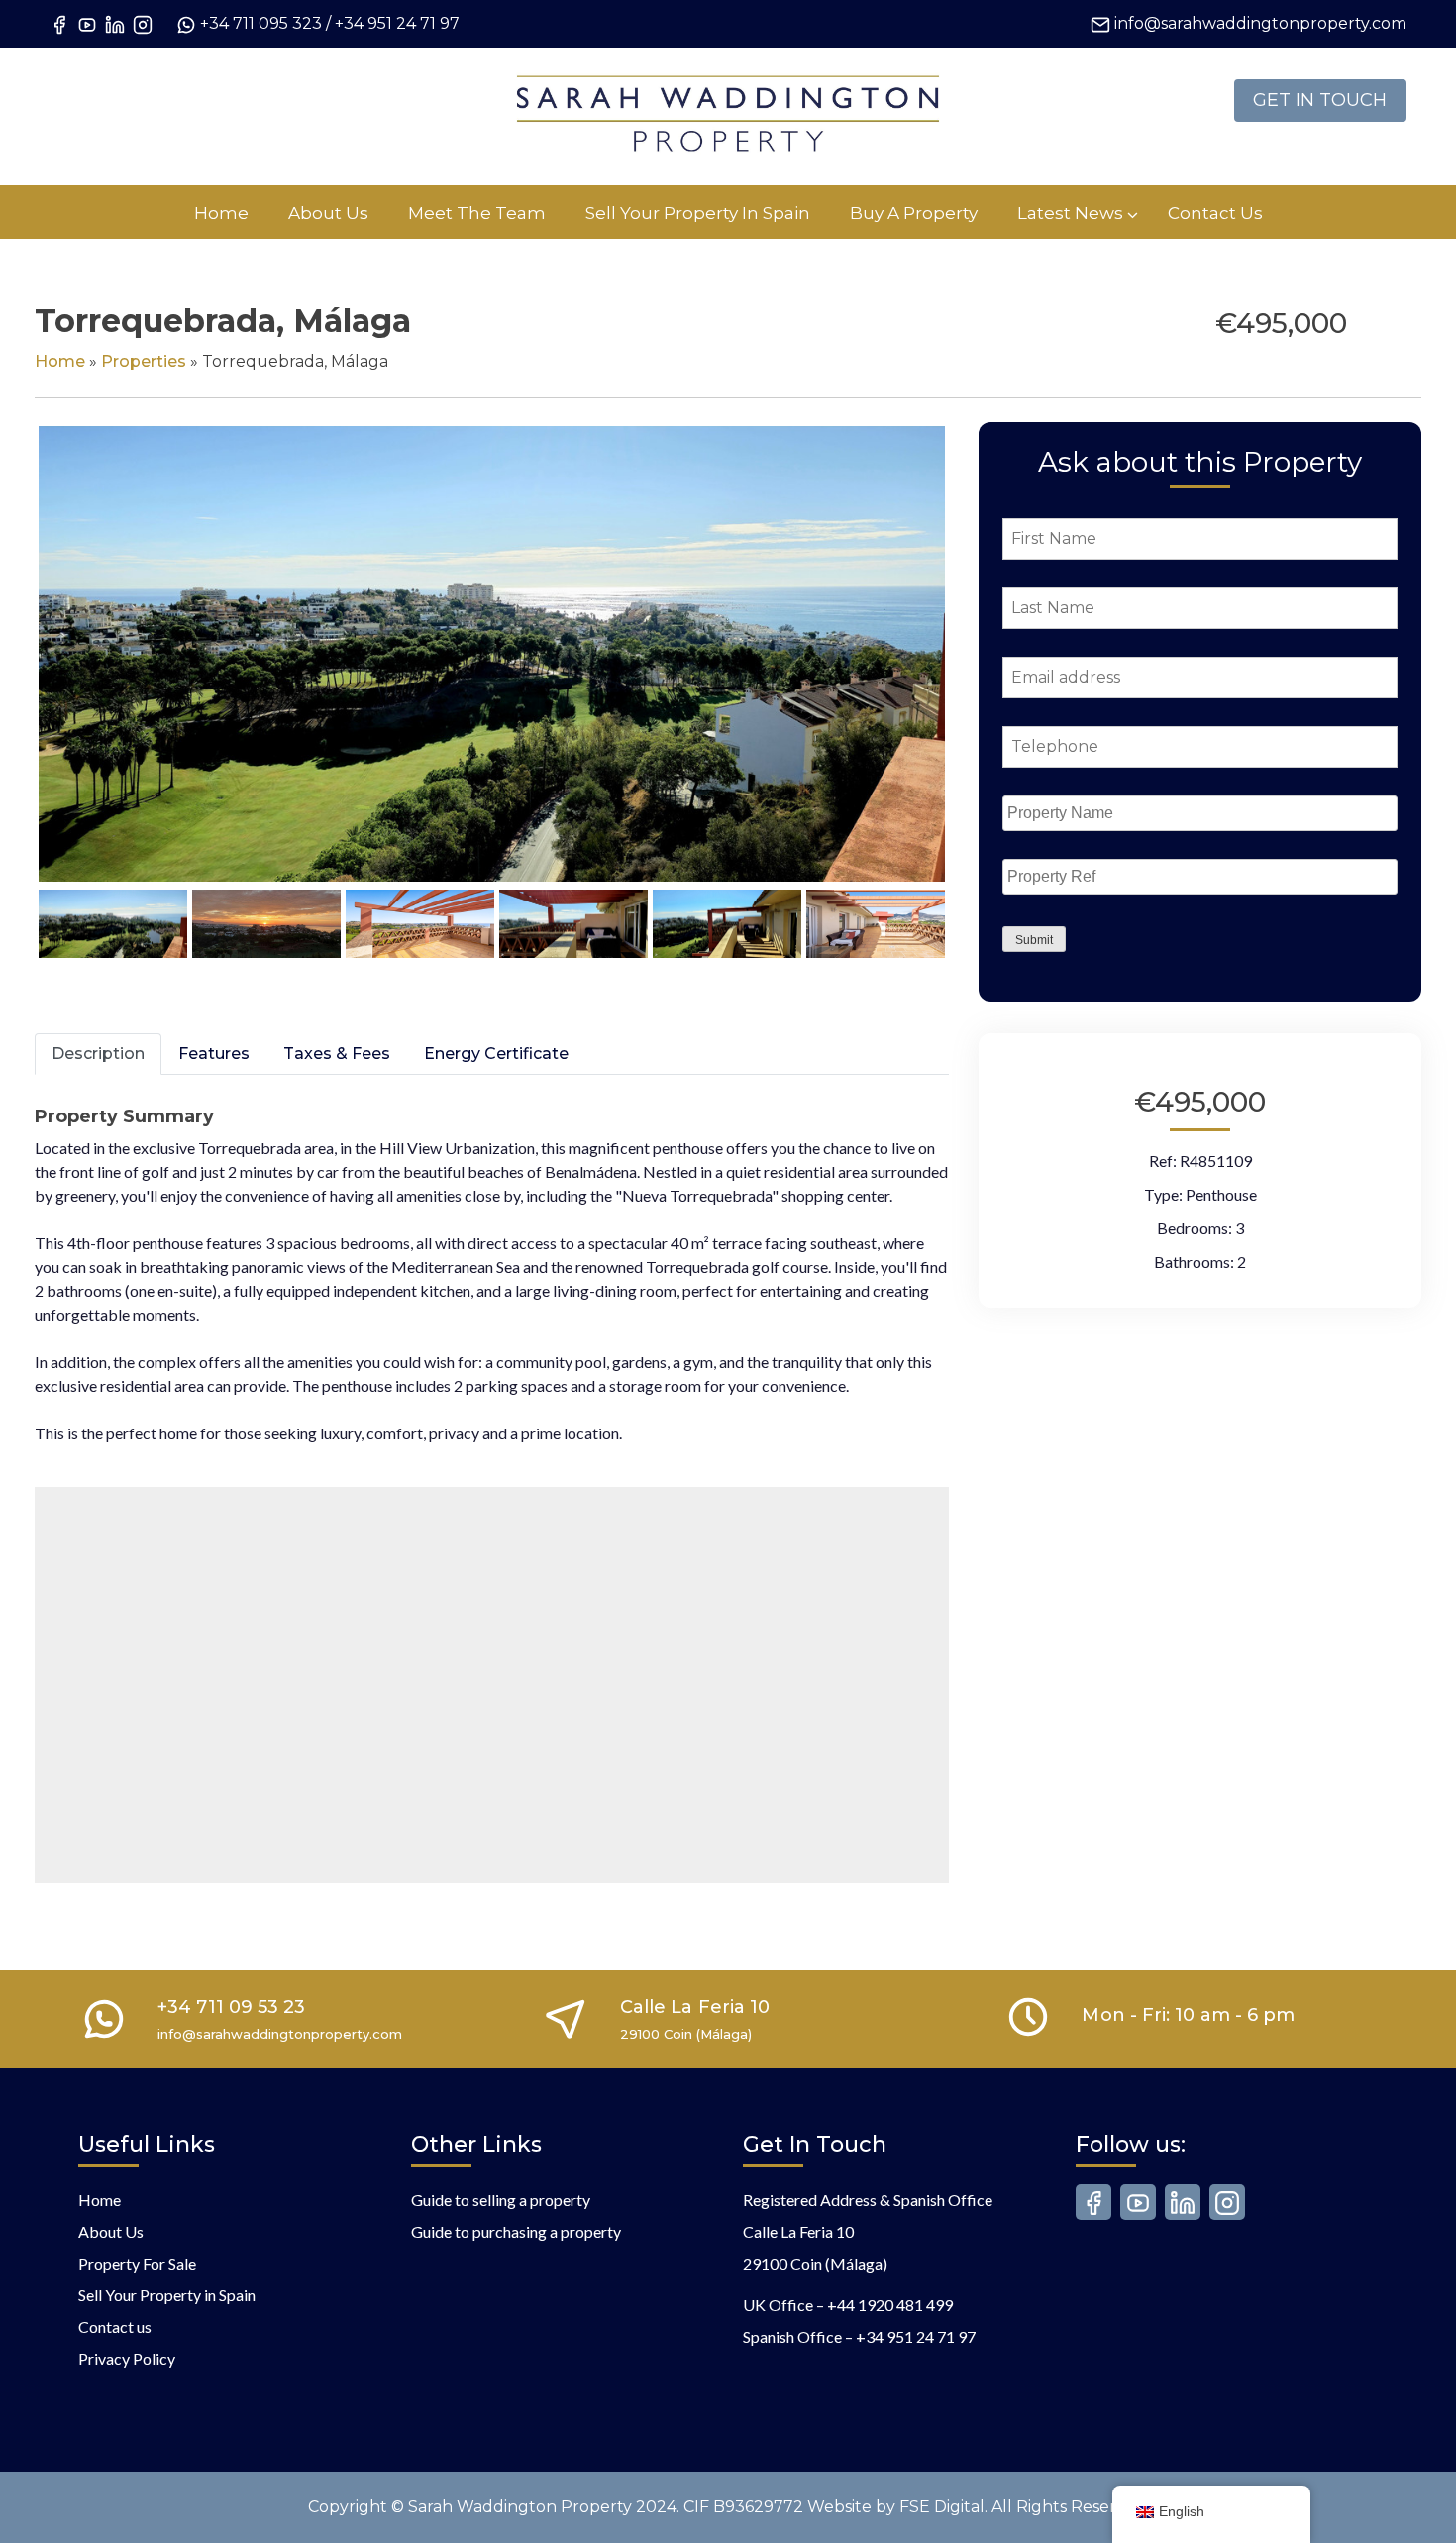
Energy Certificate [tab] (496, 1054)
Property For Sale (137, 2263)
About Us (111, 2231)
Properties (144, 361)
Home (60, 361)
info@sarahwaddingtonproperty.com (1260, 23)
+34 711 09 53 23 (231, 2007)
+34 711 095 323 (261, 23)
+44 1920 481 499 (890, 2305)
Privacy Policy (127, 2358)
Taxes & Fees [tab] (337, 1054)
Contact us (115, 2327)
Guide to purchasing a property (516, 2231)
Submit (1034, 940)
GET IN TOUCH (1320, 100)
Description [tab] (98, 1054)
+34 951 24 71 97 (397, 23)
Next (978, 673)
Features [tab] (214, 1054)
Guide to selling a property (501, 2200)
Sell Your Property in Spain (167, 2295)
